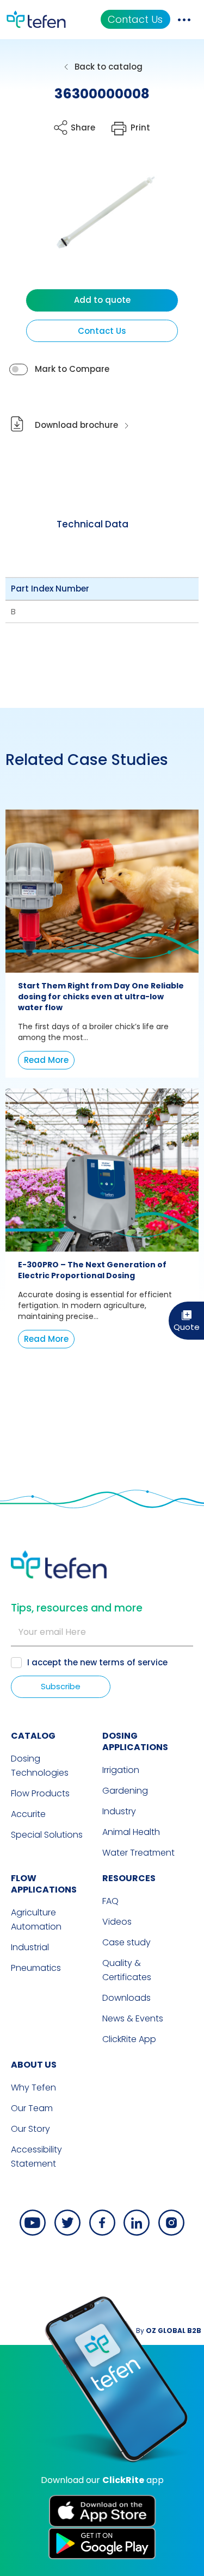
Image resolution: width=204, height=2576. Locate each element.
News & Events (133, 2018)
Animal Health (131, 1832)
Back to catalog (109, 67)
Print (140, 127)
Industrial (30, 1947)
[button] (94, 224)
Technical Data (92, 524)
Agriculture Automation (36, 1919)
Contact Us (135, 19)
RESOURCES (129, 1878)
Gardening (125, 1791)
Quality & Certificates (127, 1970)
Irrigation (121, 1770)
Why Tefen (33, 2087)
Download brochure (76, 425)
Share (83, 127)
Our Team (32, 2108)
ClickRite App (129, 2039)
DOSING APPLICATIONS (135, 1741)
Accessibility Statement (36, 2157)
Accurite (28, 1814)
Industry (119, 1811)
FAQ (110, 1901)
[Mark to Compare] (18, 369)
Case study (126, 1942)
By (169, 2331)
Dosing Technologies (40, 1766)
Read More (46, 1060)
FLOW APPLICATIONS (44, 1884)
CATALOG (33, 1736)
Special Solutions (47, 1835)
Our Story (30, 2129)
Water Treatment (138, 1853)
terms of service (133, 1662)
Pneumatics (36, 1968)
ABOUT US (34, 2065)
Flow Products (40, 1793)
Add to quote (102, 300)
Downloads (126, 1998)
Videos (117, 1922)
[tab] (92, 524)
